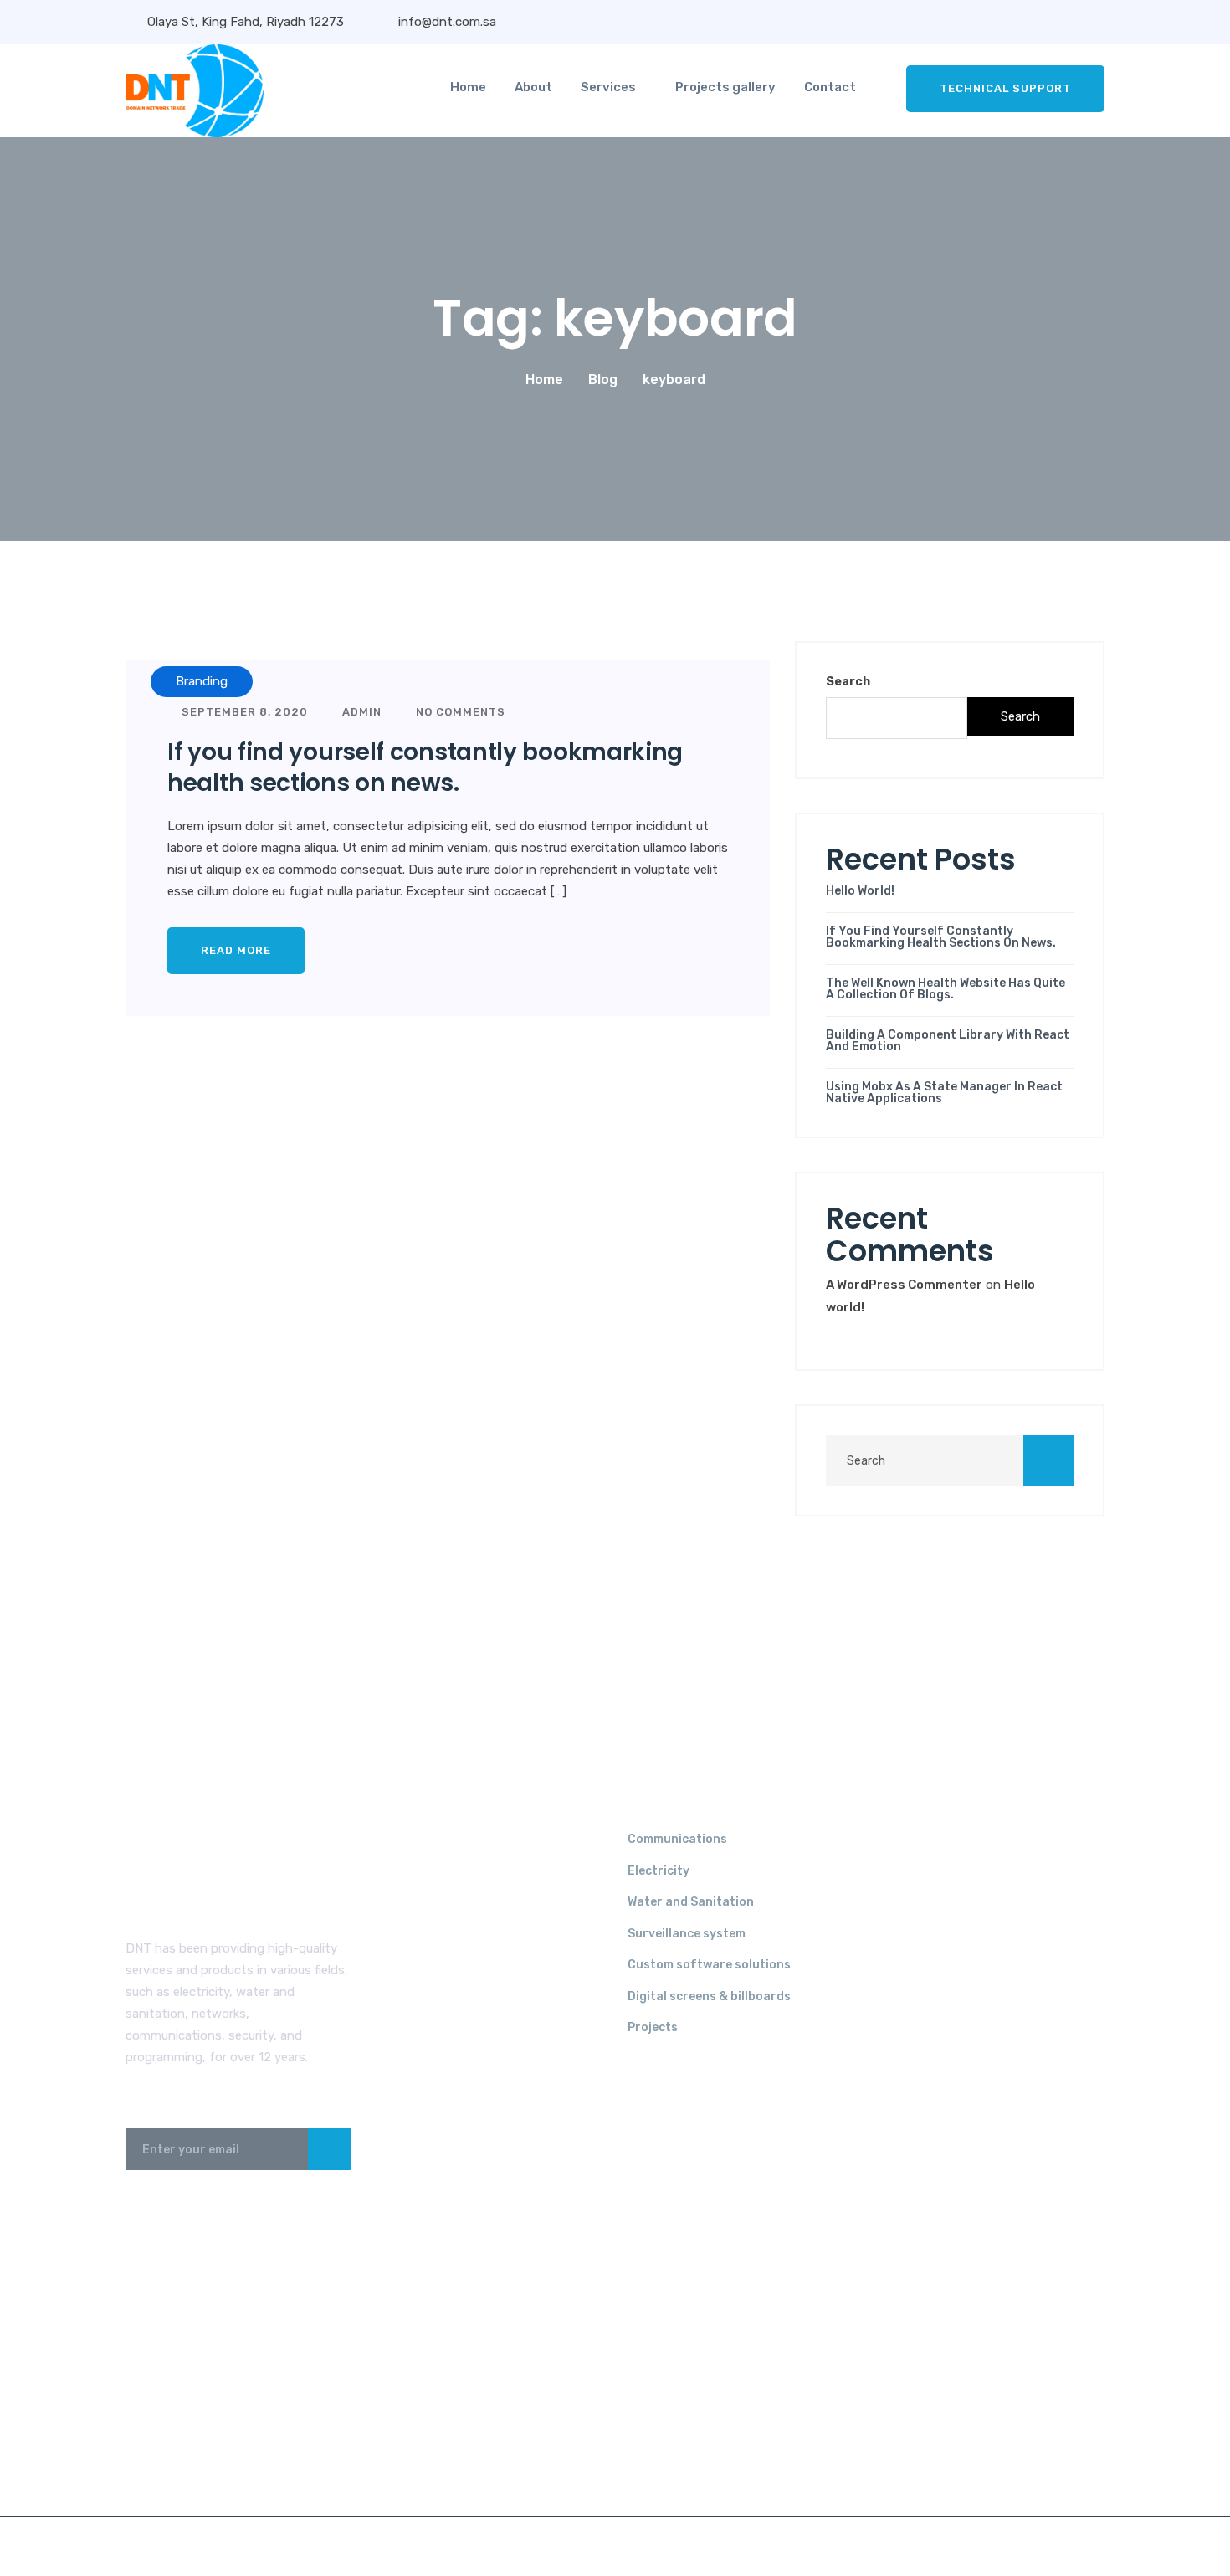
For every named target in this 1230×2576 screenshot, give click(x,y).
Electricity (659, 1871)
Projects (653, 2027)
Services (608, 87)
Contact (830, 87)
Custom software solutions (709, 1965)
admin (360, 712)
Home (468, 87)
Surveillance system (687, 1934)
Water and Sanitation (691, 1902)
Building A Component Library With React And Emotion (948, 1041)
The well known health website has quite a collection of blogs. (946, 989)
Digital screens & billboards (709, 1996)
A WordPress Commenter (904, 1285)
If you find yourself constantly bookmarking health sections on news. (425, 767)
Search (848, 682)
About (533, 87)
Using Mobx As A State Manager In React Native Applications (944, 1093)
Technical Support (1005, 88)
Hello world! (860, 891)
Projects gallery (725, 87)
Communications (677, 1839)
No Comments (459, 712)
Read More (236, 950)
